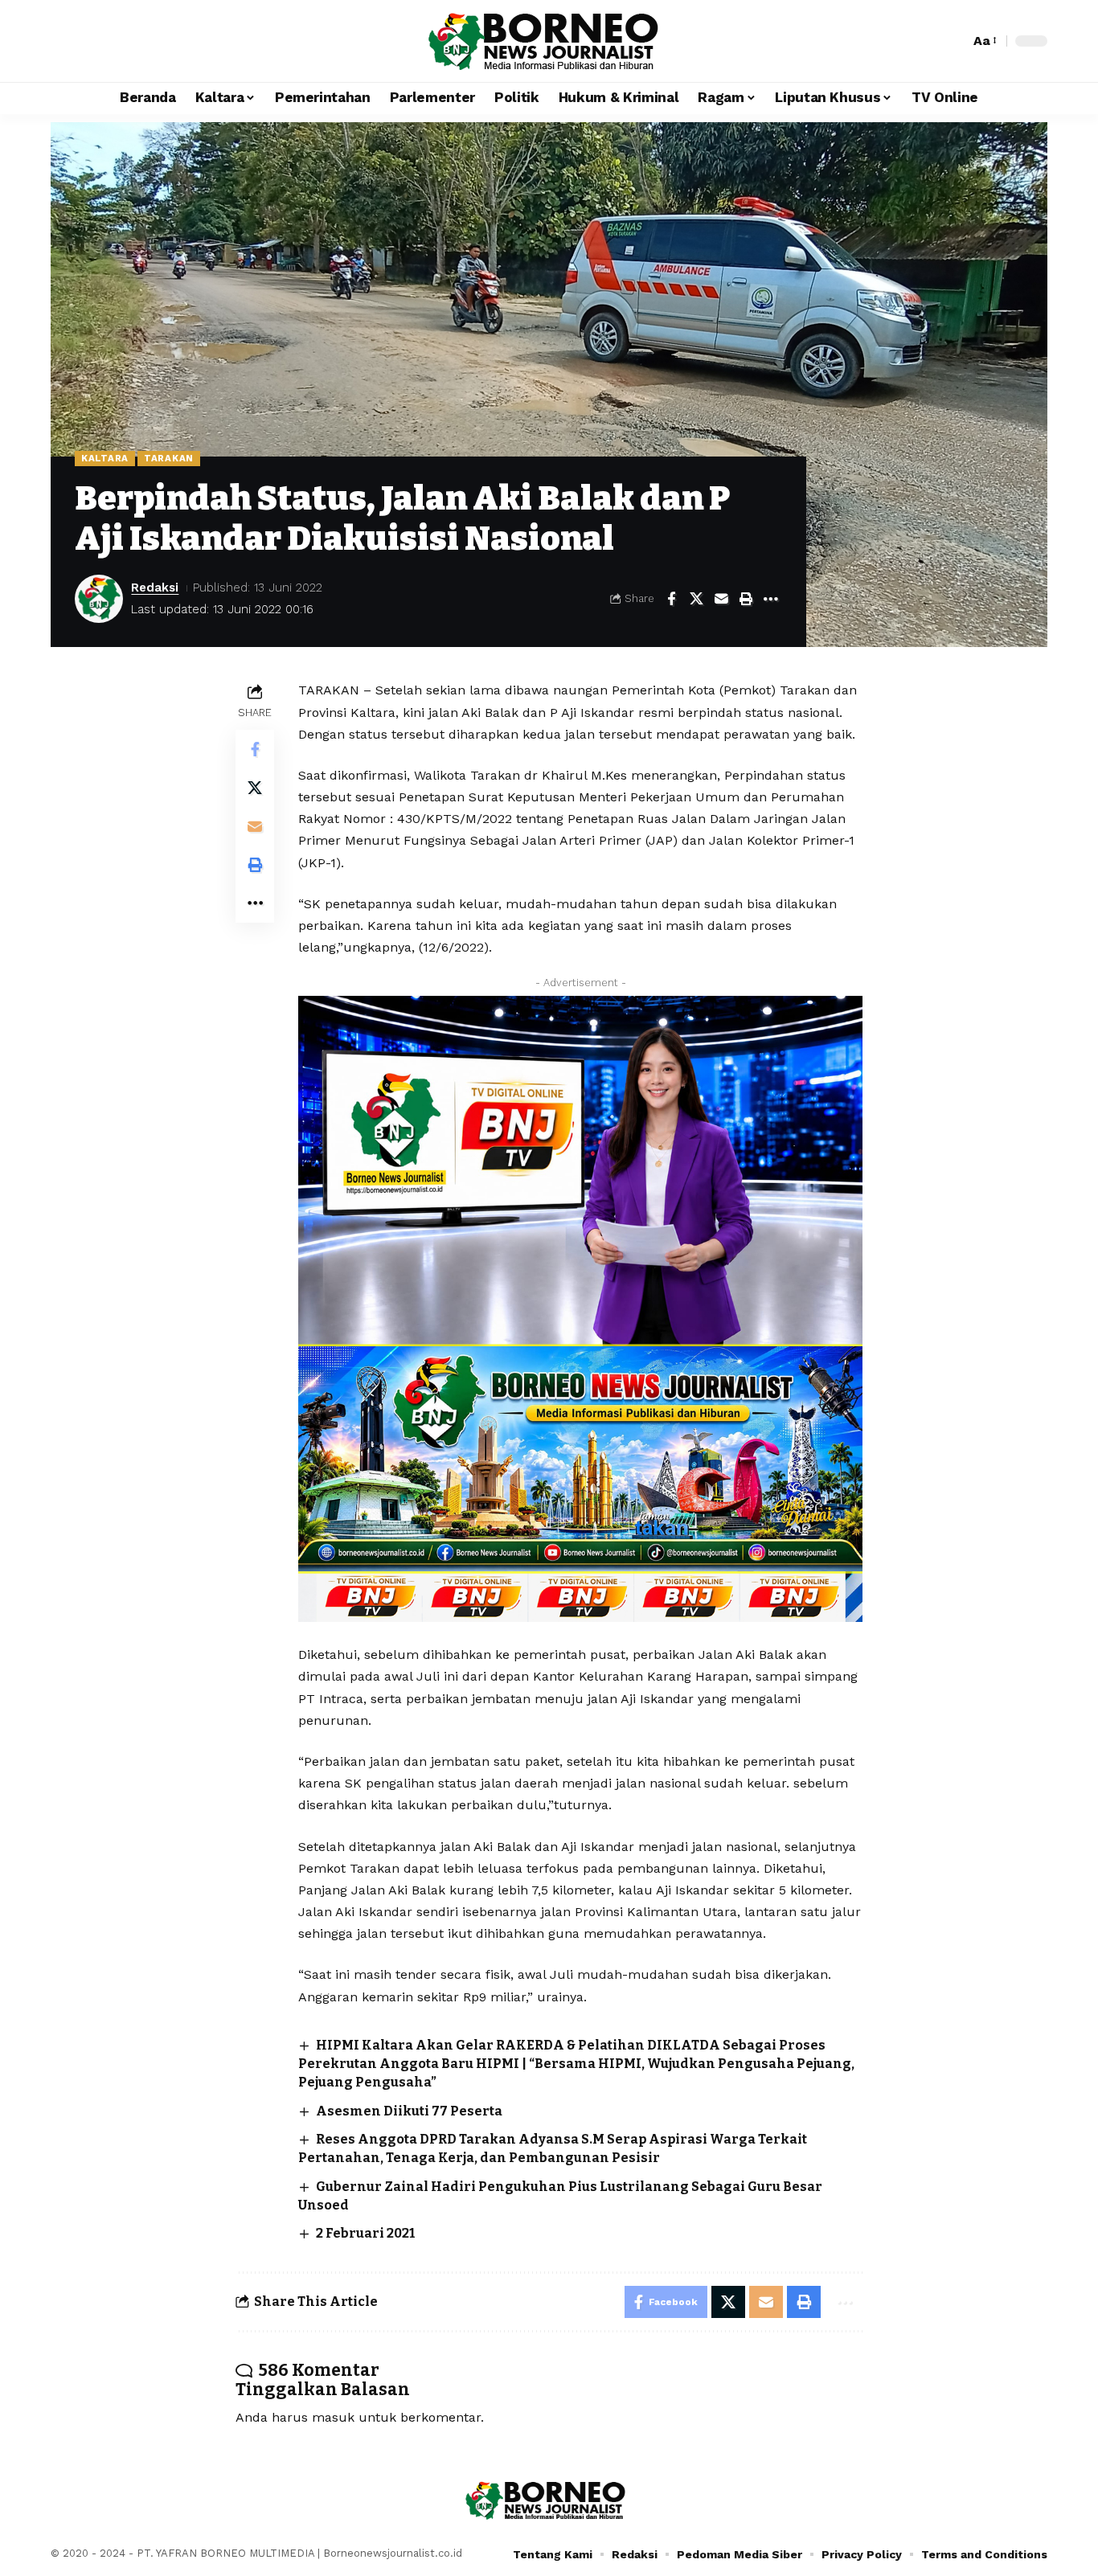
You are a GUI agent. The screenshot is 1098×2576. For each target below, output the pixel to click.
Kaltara (105, 458)
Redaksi (155, 588)
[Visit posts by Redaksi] (99, 599)
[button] (953, 41)
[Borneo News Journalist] (549, 41)
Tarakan (169, 458)
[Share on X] (696, 599)
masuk (333, 2417)
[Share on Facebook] (671, 599)
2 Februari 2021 (365, 2233)
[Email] (721, 599)
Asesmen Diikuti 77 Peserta (409, 2111)
